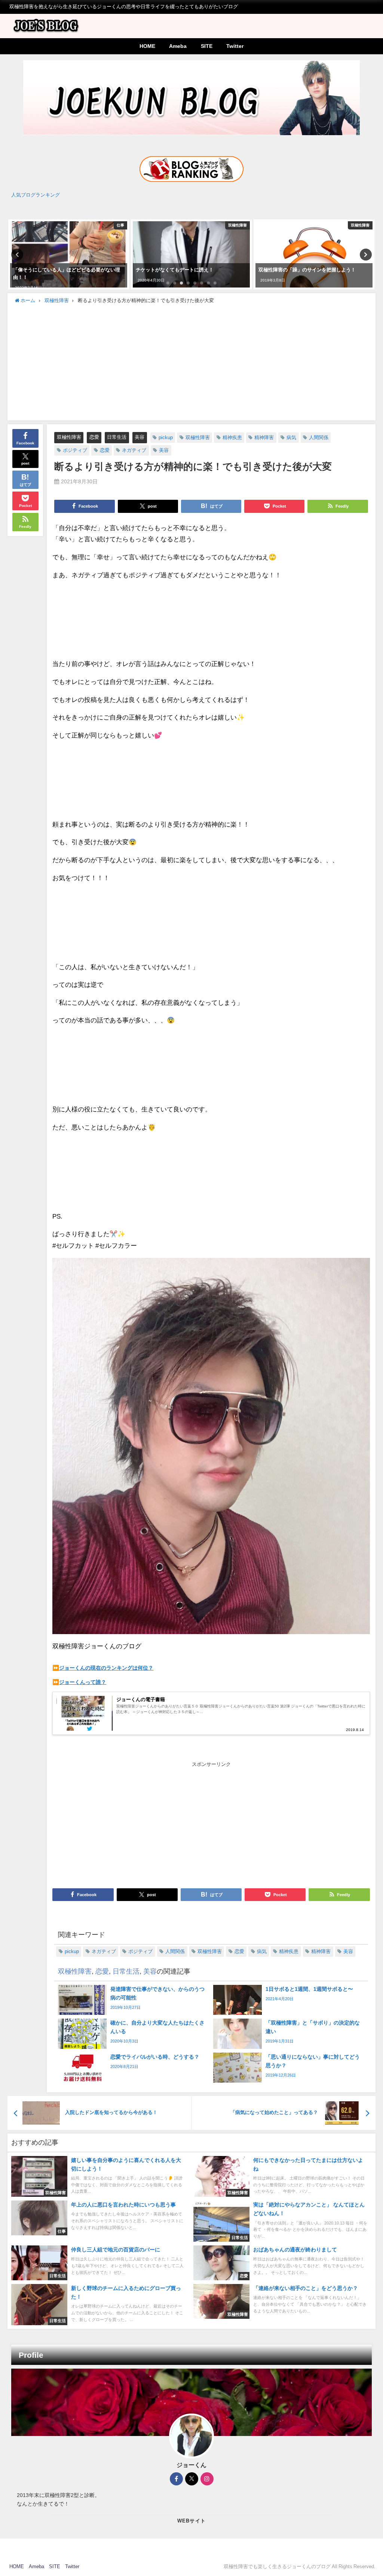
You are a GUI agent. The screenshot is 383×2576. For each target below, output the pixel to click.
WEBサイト (192, 2521)
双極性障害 (69, 437)
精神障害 (264, 437)
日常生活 (117, 437)
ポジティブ (75, 450)
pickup (166, 437)
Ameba (178, 46)
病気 (291, 437)
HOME (147, 46)
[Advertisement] (192, 361)
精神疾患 (232, 437)
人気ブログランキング (36, 195)
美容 (140, 437)
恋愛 (94, 437)
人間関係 (319, 437)
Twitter (235, 46)
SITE (207, 46)
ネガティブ (134, 450)
